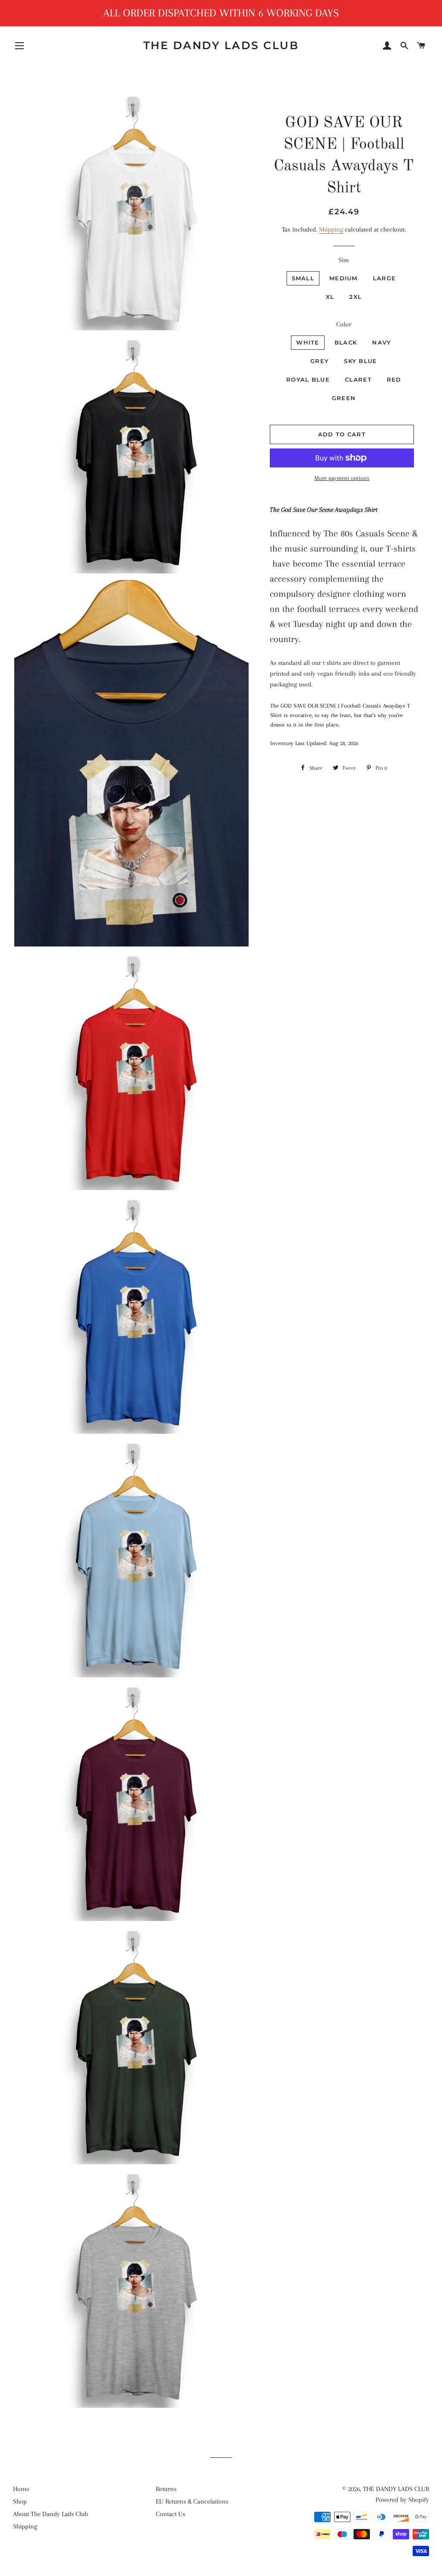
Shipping (331, 229)
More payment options (342, 478)
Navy (382, 342)
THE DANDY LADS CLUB (221, 45)
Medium (344, 278)
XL (330, 297)
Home (21, 2489)
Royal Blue (308, 379)
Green (344, 398)
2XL (355, 297)
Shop (20, 2501)
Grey (320, 361)
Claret (358, 379)
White (308, 342)
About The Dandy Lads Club (51, 2514)
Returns (166, 2489)
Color (344, 324)
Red (394, 379)
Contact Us (170, 2514)
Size (344, 260)
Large (385, 278)
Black (346, 342)
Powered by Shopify (402, 2500)
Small (303, 278)
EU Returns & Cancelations (192, 2501)
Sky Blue (360, 361)
